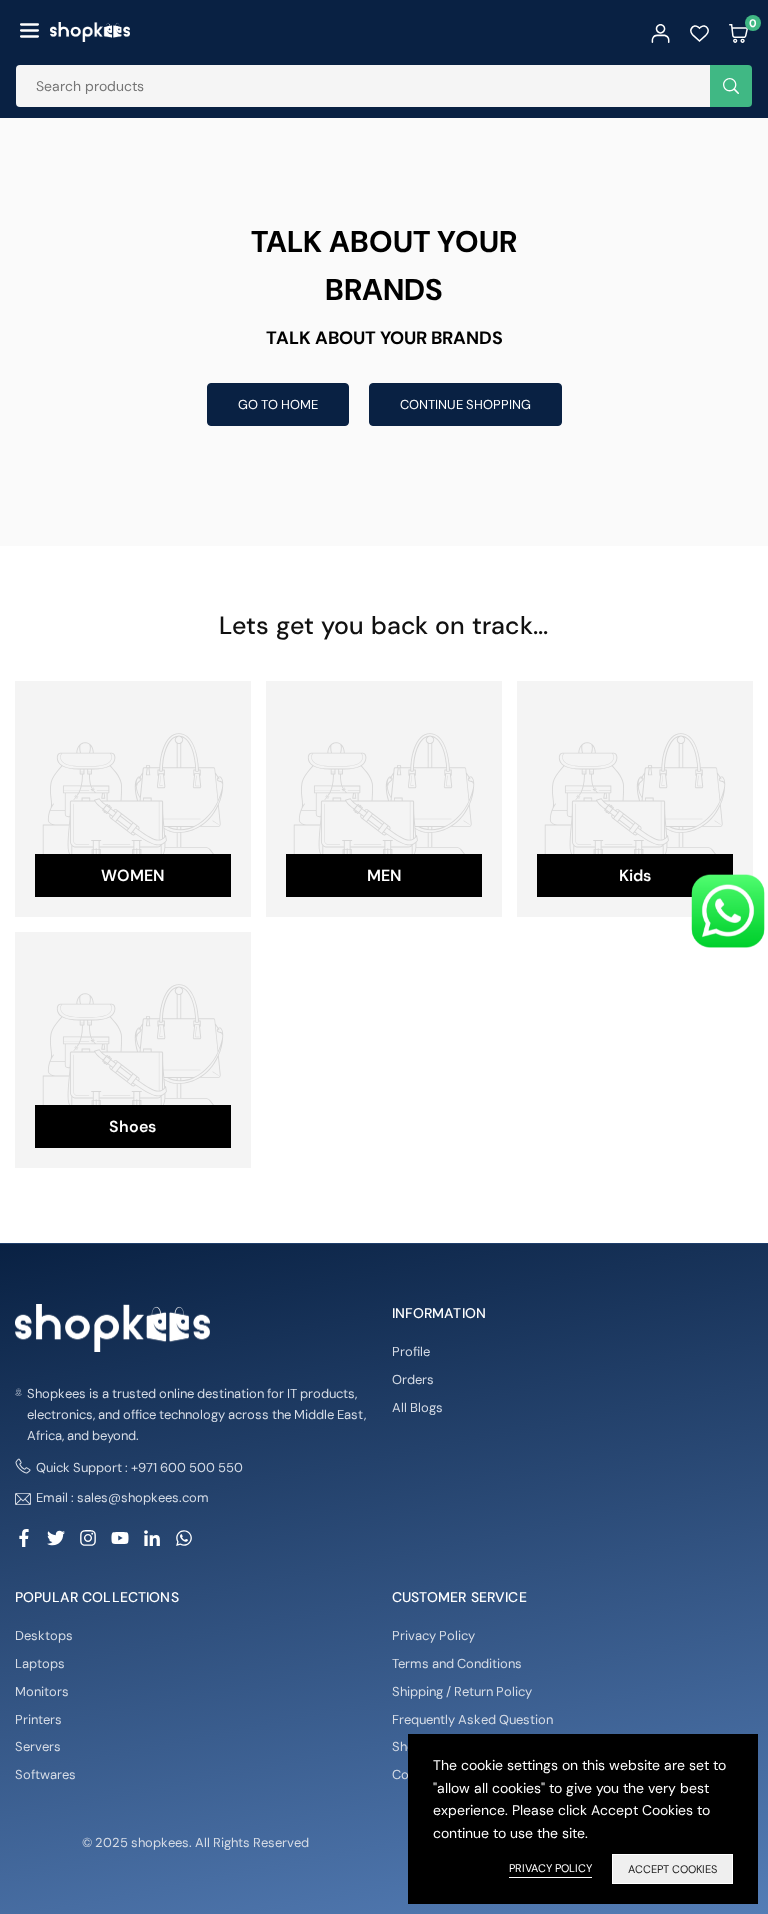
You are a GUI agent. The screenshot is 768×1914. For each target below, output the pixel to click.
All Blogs (417, 1407)
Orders (413, 1379)
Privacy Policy (433, 1635)
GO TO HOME (278, 404)
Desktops (44, 1635)
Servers (38, 1746)
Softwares (45, 1774)
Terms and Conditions (457, 1663)
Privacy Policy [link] (550, 1868)
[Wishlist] (699, 32)
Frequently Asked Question (472, 1719)
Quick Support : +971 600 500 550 (139, 1467)
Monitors (42, 1691)
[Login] (660, 32)
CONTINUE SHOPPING (465, 404)
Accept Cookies (672, 1869)
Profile (411, 1351)
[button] (29, 32)
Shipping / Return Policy (462, 1691)
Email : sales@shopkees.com (122, 1498)
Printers (38, 1719)
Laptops (40, 1663)
